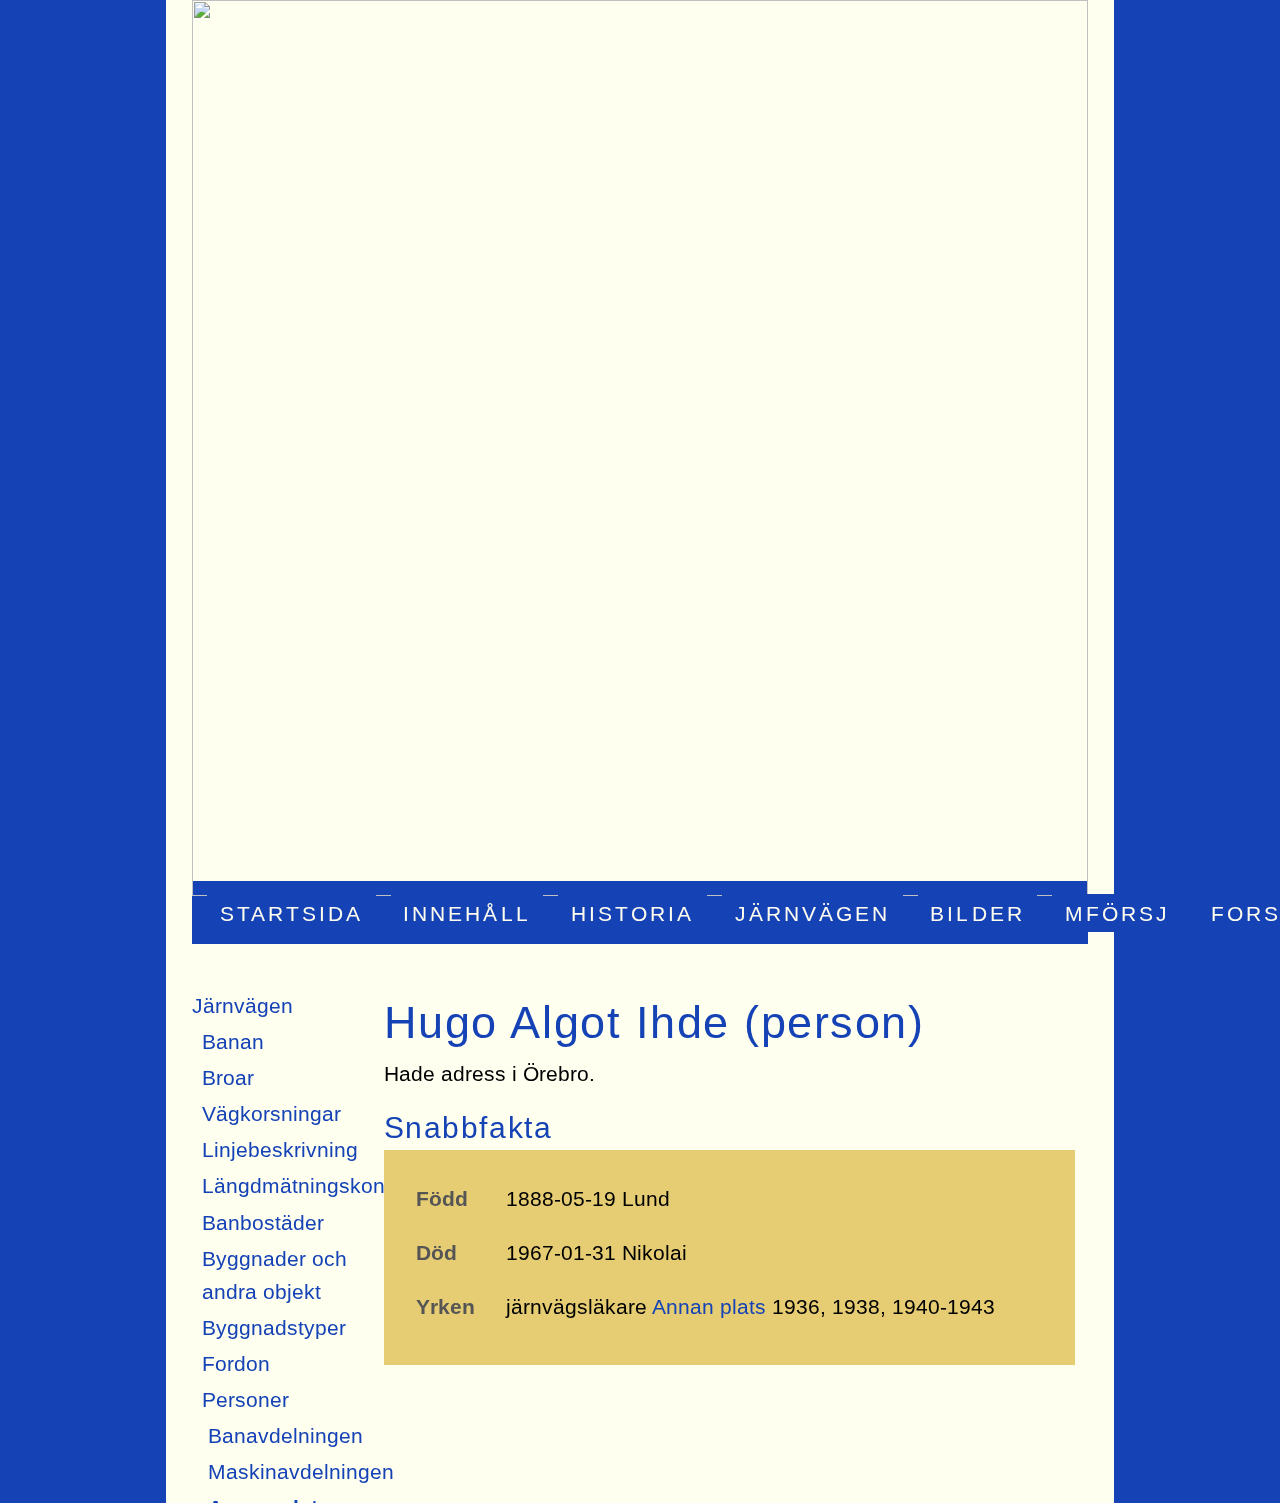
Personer (245, 1399)
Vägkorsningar (271, 1113)
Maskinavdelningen (301, 1471)
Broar (228, 1077)
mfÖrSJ (1117, 912)
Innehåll (466, 912)
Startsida (291, 912)
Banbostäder (263, 1222)
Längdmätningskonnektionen (340, 1185)
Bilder (977, 912)
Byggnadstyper (274, 1327)
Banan (233, 1041)
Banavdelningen (285, 1435)
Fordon (236, 1363)
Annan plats (709, 1306)
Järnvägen (812, 912)
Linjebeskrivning (280, 1149)
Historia (632, 912)
